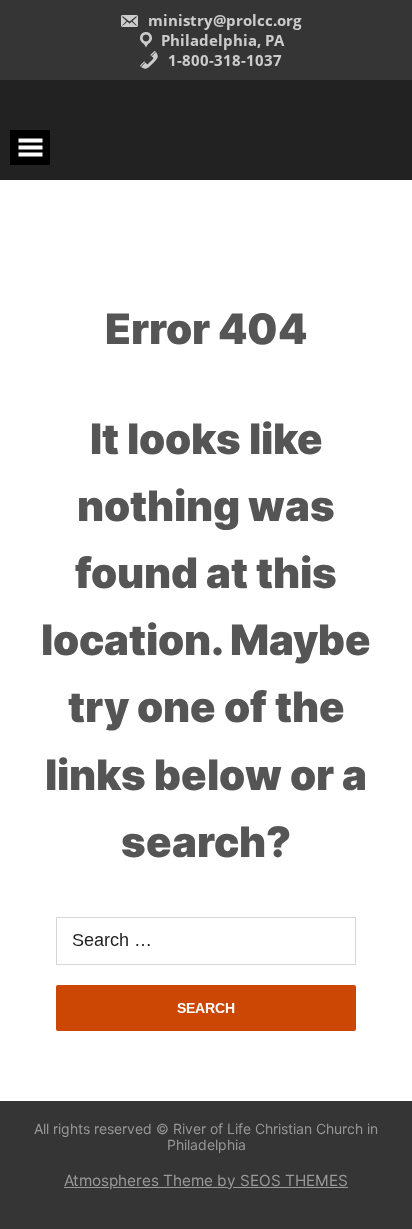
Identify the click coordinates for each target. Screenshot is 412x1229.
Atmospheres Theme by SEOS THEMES (206, 1180)
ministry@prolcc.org (222, 20)
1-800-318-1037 (223, 60)
